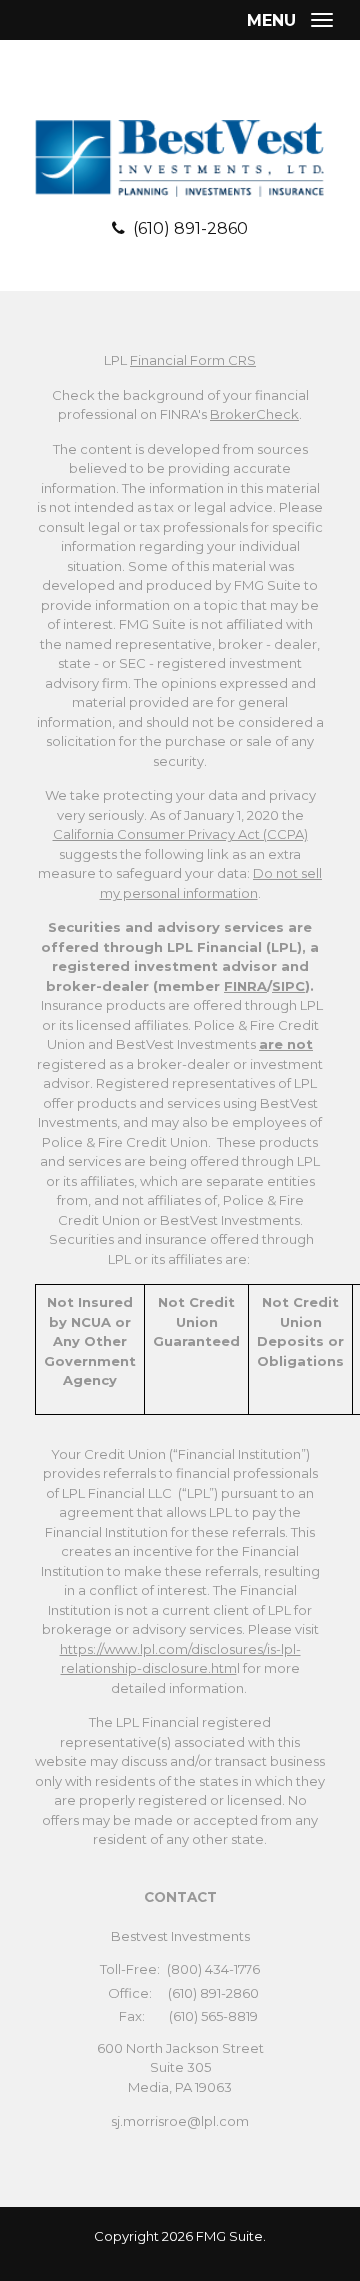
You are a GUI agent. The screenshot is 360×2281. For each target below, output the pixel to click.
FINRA (245, 986)
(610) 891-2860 (190, 228)
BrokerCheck (254, 414)
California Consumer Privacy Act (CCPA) (180, 834)
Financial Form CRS (193, 360)
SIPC (288, 986)
